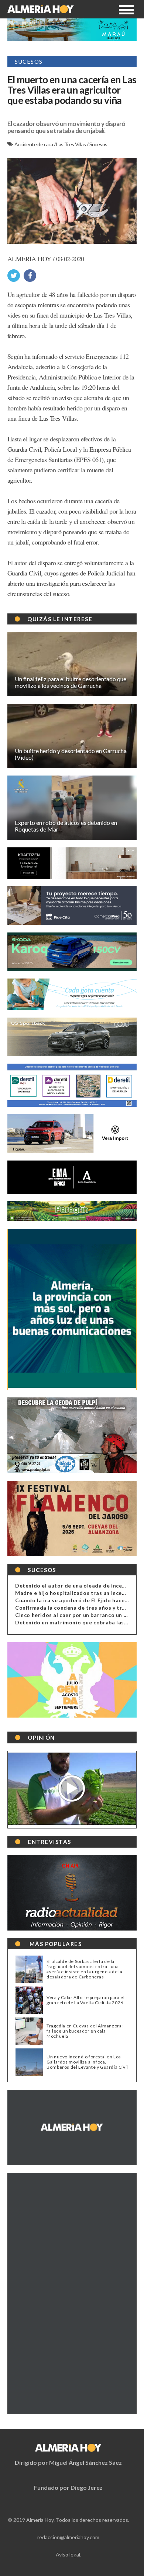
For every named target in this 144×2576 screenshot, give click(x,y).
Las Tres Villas (71, 144)
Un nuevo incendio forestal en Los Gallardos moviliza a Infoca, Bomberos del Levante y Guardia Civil (87, 2062)
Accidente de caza (34, 144)
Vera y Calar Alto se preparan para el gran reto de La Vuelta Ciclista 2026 (85, 2000)
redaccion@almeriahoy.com (68, 2537)
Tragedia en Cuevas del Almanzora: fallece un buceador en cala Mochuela (85, 2031)
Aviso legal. (68, 2554)
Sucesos (98, 144)
